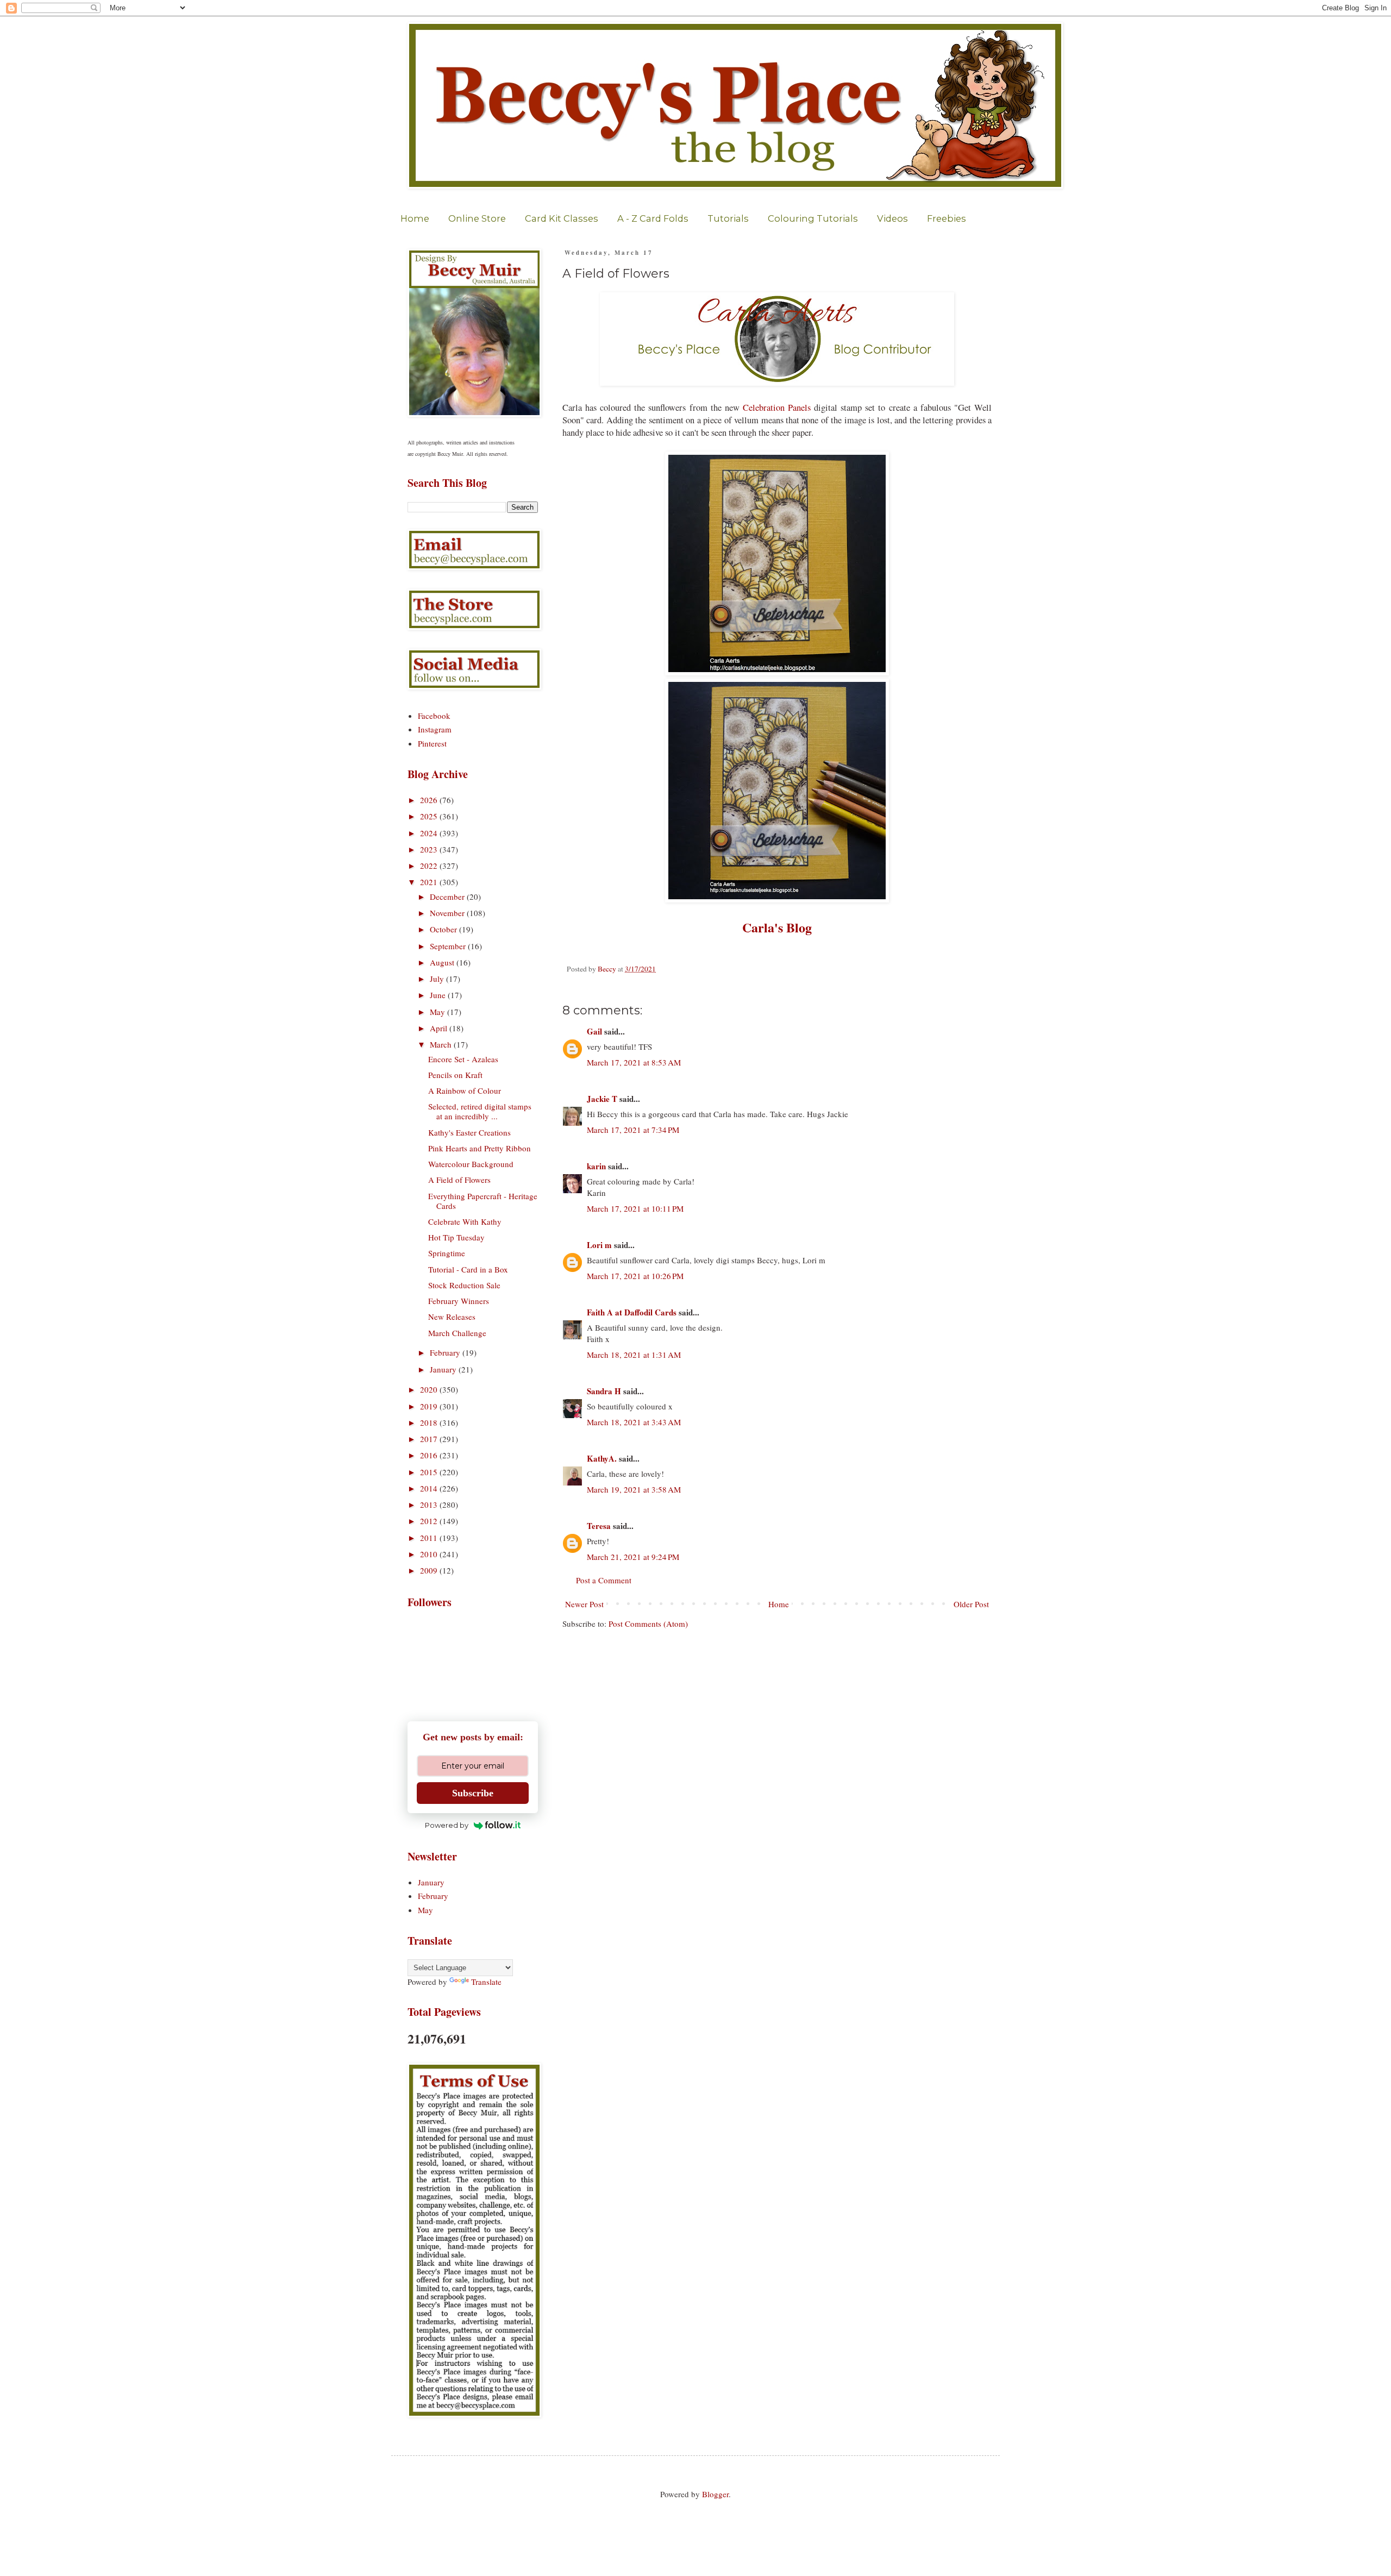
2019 (430, 1406)
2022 (430, 866)
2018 (430, 1422)
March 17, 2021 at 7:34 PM (633, 1130)
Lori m (599, 1245)
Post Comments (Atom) (648, 1624)
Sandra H (604, 1391)
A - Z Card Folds (653, 218)
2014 (430, 1488)
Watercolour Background (471, 1164)
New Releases (452, 1317)
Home (415, 218)
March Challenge (457, 1333)
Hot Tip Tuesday (456, 1237)
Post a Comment (604, 1580)
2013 (430, 1505)
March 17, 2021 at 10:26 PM (635, 1276)
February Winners (459, 1301)
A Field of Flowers (459, 1180)
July (438, 979)
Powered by (447, 1825)
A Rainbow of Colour (465, 1090)
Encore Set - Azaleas (463, 1059)
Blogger (715, 2494)
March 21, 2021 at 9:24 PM (633, 1557)
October (444, 929)
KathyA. (602, 1458)
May (438, 1012)
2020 (430, 1389)
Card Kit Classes (562, 218)
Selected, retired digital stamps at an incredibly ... (480, 1111)
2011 (430, 1538)
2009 (430, 1570)
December (448, 897)
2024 (430, 833)
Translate (486, 1982)
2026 (430, 800)
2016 (430, 1455)
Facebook (434, 716)
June (439, 995)
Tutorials (728, 218)
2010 (430, 1554)
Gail (594, 1031)
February (446, 1352)
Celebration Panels (777, 408)
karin (596, 1166)
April (440, 1028)
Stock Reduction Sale (464, 1285)
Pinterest (432, 743)
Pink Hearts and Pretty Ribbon (480, 1148)
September (449, 946)
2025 (430, 816)
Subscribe (473, 1793)
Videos (892, 218)
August (443, 962)
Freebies (947, 218)
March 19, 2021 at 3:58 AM (634, 1489)
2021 (430, 882)
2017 (430, 1439)
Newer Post (584, 1604)
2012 (430, 1521)
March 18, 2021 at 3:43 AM (634, 1422)
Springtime (447, 1253)
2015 (430, 1472)
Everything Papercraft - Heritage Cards (483, 1201)
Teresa (599, 1526)
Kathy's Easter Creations (469, 1132)
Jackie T (602, 1099)
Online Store (477, 218)
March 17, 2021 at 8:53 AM (634, 1062)
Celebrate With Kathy (465, 1221)
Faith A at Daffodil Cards (632, 1312)
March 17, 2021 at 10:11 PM (635, 1208)
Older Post (971, 1604)
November (448, 913)
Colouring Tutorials (813, 218)
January (444, 1369)
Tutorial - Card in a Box (468, 1269)
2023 (430, 849)
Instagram (435, 729)
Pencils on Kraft (455, 1075)
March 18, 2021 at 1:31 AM (634, 1355)
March (442, 1044)
